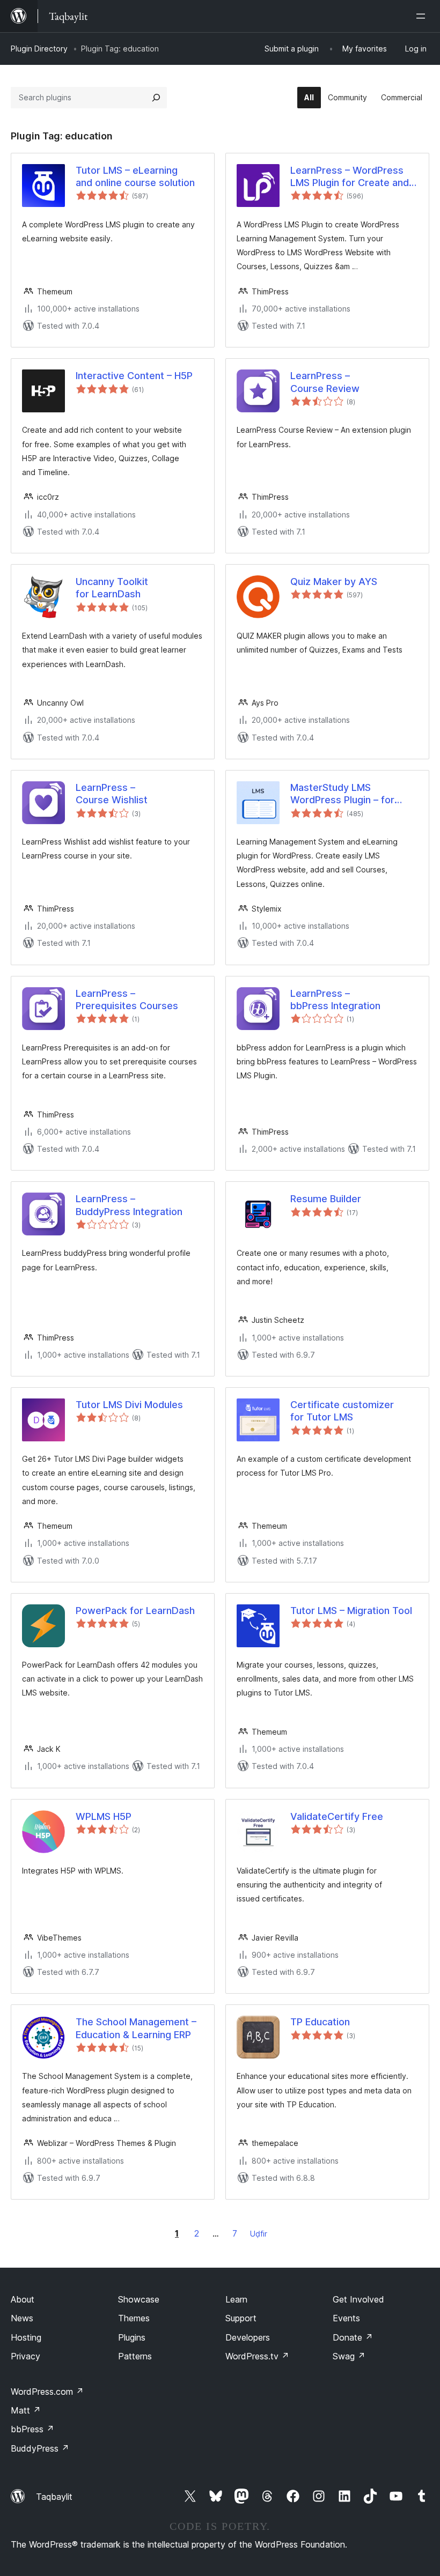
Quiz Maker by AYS (334, 582)
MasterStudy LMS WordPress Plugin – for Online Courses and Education (342, 794)
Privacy (25, 2356)
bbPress (32, 2429)
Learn (236, 2299)
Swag (349, 2356)
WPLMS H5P (104, 1816)
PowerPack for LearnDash (135, 1611)
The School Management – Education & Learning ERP (136, 2028)
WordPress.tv (257, 2356)
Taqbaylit (54, 2497)
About (23, 2299)
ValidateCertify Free (337, 1816)
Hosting (26, 2337)
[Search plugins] (156, 98)
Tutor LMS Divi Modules (129, 1405)
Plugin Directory (39, 49)
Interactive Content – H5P (134, 376)
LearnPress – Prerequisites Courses (127, 1000)
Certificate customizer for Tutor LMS (342, 1411)
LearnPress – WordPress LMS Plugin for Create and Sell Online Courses (350, 177)
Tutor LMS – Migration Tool (351, 1611)
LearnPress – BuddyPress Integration (129, 1205)
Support (241, 2318)
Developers (248, 2337)
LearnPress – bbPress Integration (335, 1000)
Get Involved (358, 2299)
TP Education (320, 2022)
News (22, 2318)
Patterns (135, 2356)
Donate (353, 2337)
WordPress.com (47, 2392)
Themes (134, 2318)
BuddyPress (40, 2448)
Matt (26, 2410)
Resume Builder (326, 1199)
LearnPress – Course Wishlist (112, 794)
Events (346, 2318)
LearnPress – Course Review (325, 382)
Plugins (132, 2337)
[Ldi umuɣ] (423, 16)
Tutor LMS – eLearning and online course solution (135, 176)
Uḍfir (259, 2234)
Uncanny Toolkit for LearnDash (112, 588)
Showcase (139, 2299)
